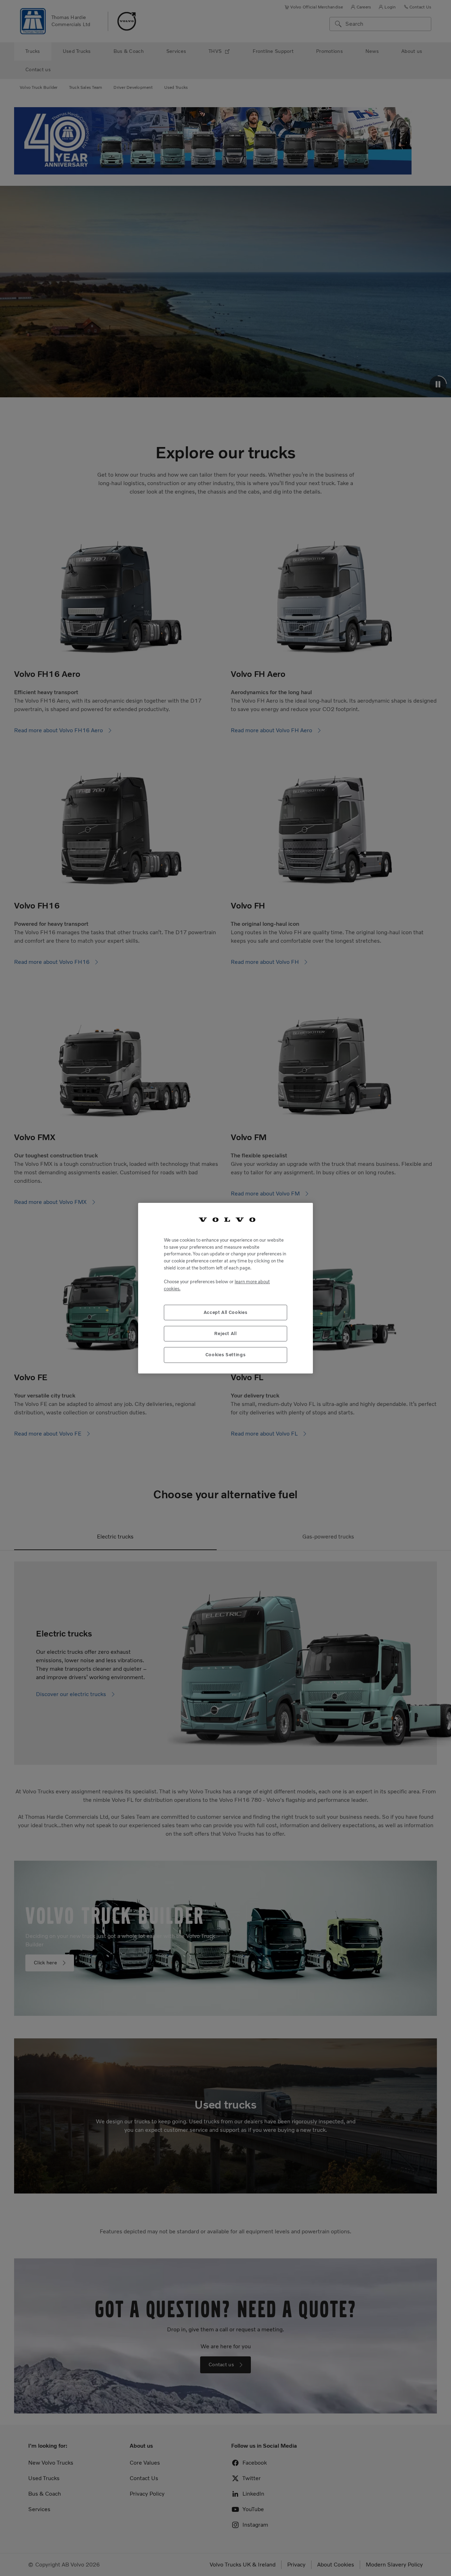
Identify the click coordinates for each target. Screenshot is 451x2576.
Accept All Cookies (226, 1312)
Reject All (225, 1333)
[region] (225, 1288)
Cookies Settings (226, 1355)
